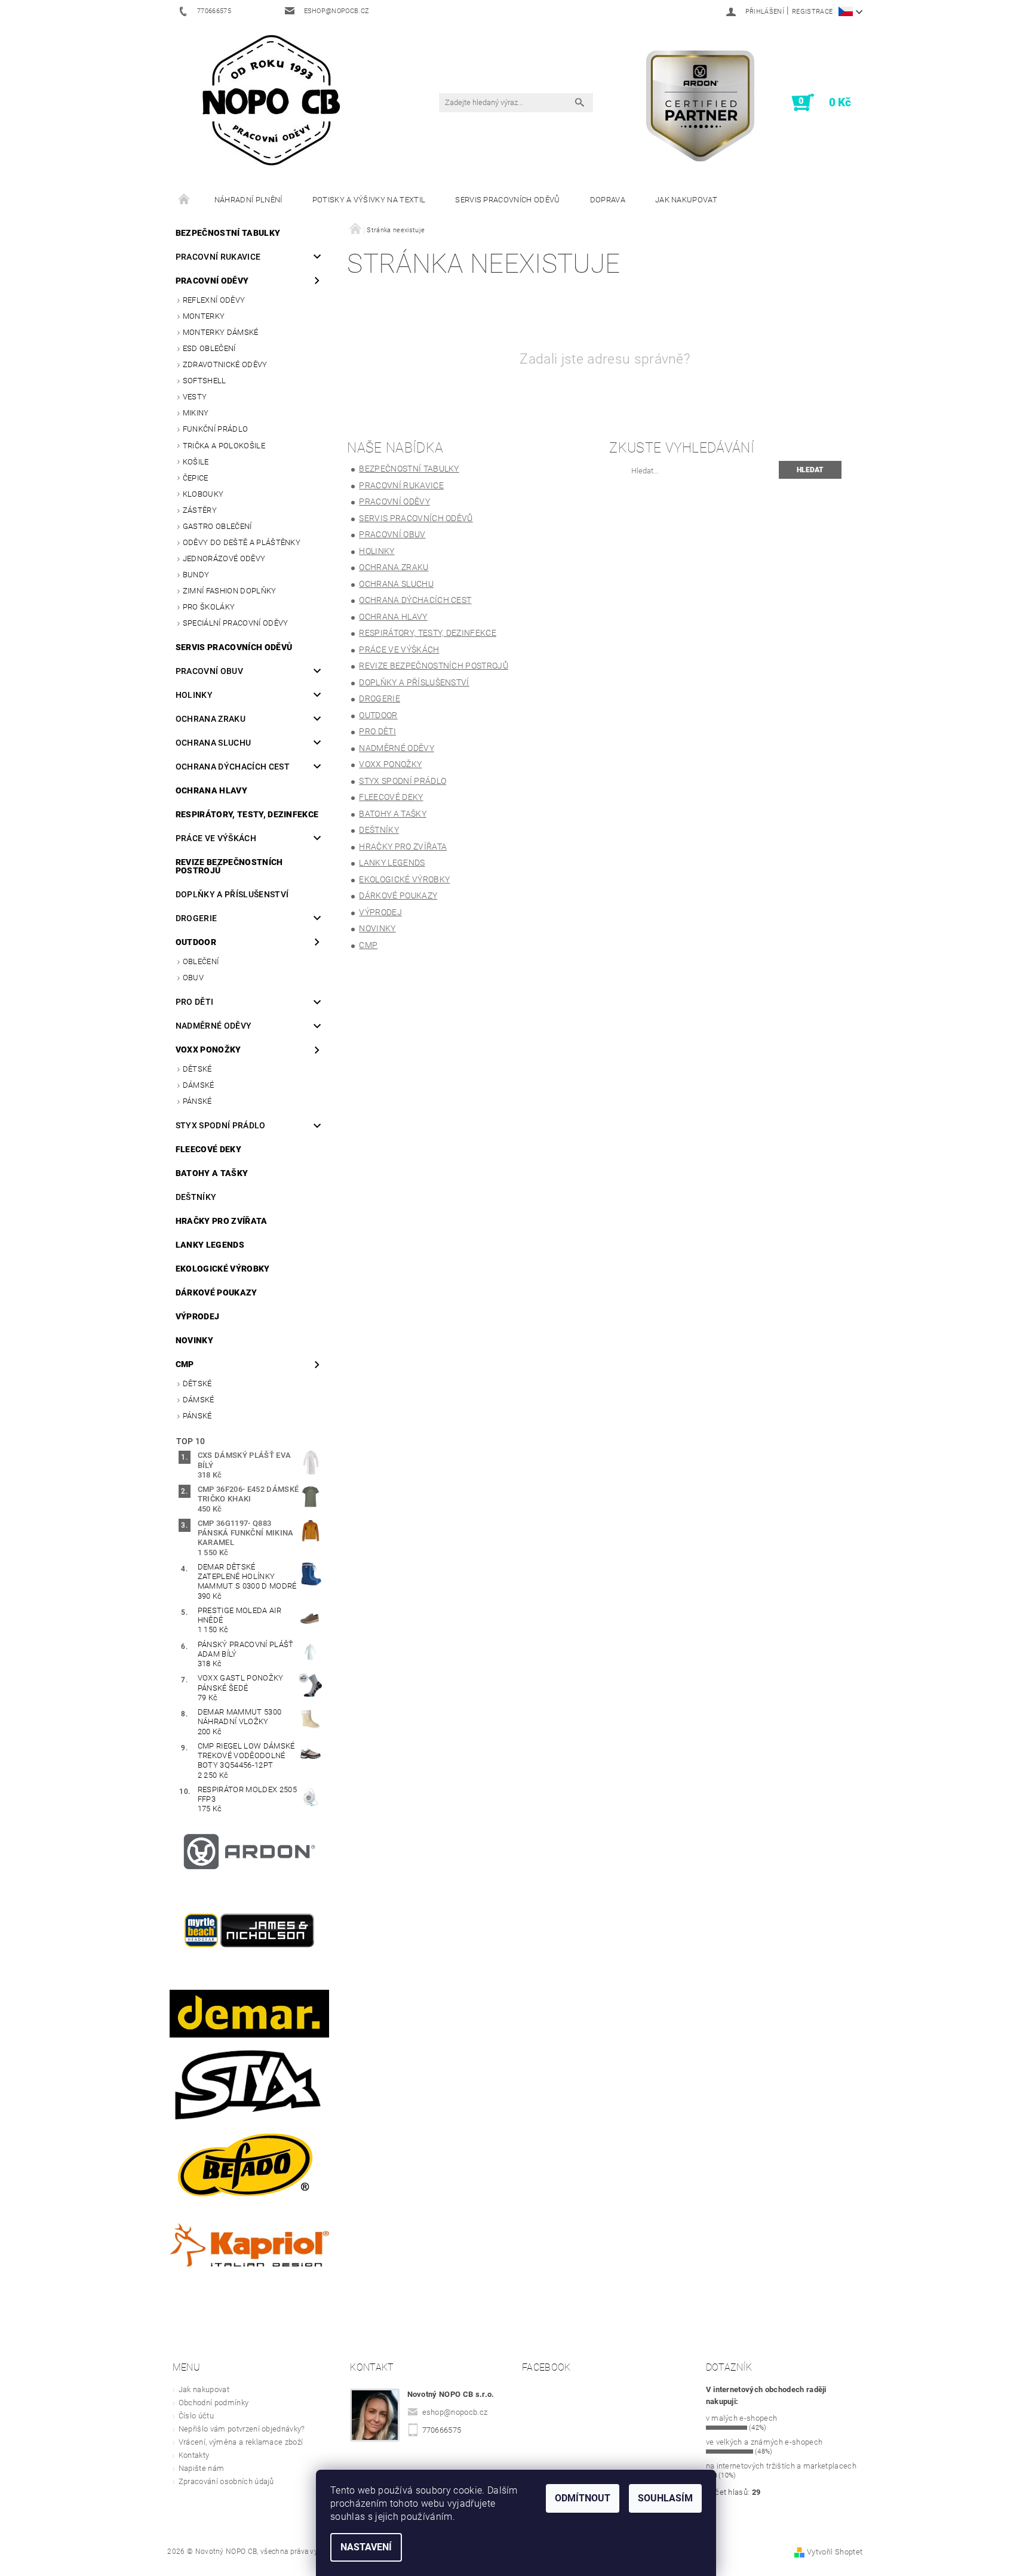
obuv (193, 978)
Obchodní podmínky (214, 2403)
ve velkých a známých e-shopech (764, 2442)
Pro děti (195, 1002)
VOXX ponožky (208, 1050)
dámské (199, 1085)
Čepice (196, 478)
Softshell (205, 381)
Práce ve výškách (216, 838)
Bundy (196, 575)
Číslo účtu (196, 2416)
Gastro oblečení (217, 526)
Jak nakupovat (686, 200)
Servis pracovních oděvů (507, 200)
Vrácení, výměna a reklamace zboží (241, 2442)
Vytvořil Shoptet (835, 2552)
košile (196, 462)
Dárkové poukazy (216, 1292)
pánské (197, 1101)
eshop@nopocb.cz (455, 2412)
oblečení (201, 961)
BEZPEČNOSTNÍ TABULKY (228, 233)
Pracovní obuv (209, 671)
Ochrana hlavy (211, 790)
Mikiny (196, 413)
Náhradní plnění (248, 200)
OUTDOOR (196, 942)
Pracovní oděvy (212, 281)
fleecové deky (208, 1149)
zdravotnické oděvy (225, 364)
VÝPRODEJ (198, 1316)
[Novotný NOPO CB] (271, 99)
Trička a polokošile (224, 446)
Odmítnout (583, 2498)
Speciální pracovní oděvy (236, 623)
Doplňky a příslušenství (232, 894)
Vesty (195, 397)
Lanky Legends (210, 1245)
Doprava (608, 200)
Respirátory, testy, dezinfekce (247, 814)
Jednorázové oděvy (224, 558)
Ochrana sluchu (213, 743)
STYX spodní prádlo (221, 1125)
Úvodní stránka (185, 200)
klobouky (203, 494)
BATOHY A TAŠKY (212, 1173)
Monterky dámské (221, 332)
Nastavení (366, 2547)
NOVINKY (194, 1340)
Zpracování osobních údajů (226, 2481)
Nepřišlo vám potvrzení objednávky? (242, 2429)
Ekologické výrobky (223, 1269)
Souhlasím (665, 2498)
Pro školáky (209, 607)
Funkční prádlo (215, 429)
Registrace (812, 12)
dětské (197, 1069)
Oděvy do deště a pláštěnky (242, 542)
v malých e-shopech (742, 2418)
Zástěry (200, 510)
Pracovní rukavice (218, 257)
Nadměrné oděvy (214, 1026)
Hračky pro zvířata (222, 1221)
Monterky (204, 316)
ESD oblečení (209, 348)
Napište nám (202, 2468)
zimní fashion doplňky (230, 591)
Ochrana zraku (211, 719)
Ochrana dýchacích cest (233, 767)
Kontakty (194, 2455)
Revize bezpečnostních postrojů (229, 866)
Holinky (194, 695)
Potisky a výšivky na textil (369, 200)
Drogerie (196, 918)
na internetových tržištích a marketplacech (781, 2466)
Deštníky (196, 1197)
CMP (185, 1364)
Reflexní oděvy (214, 300)
